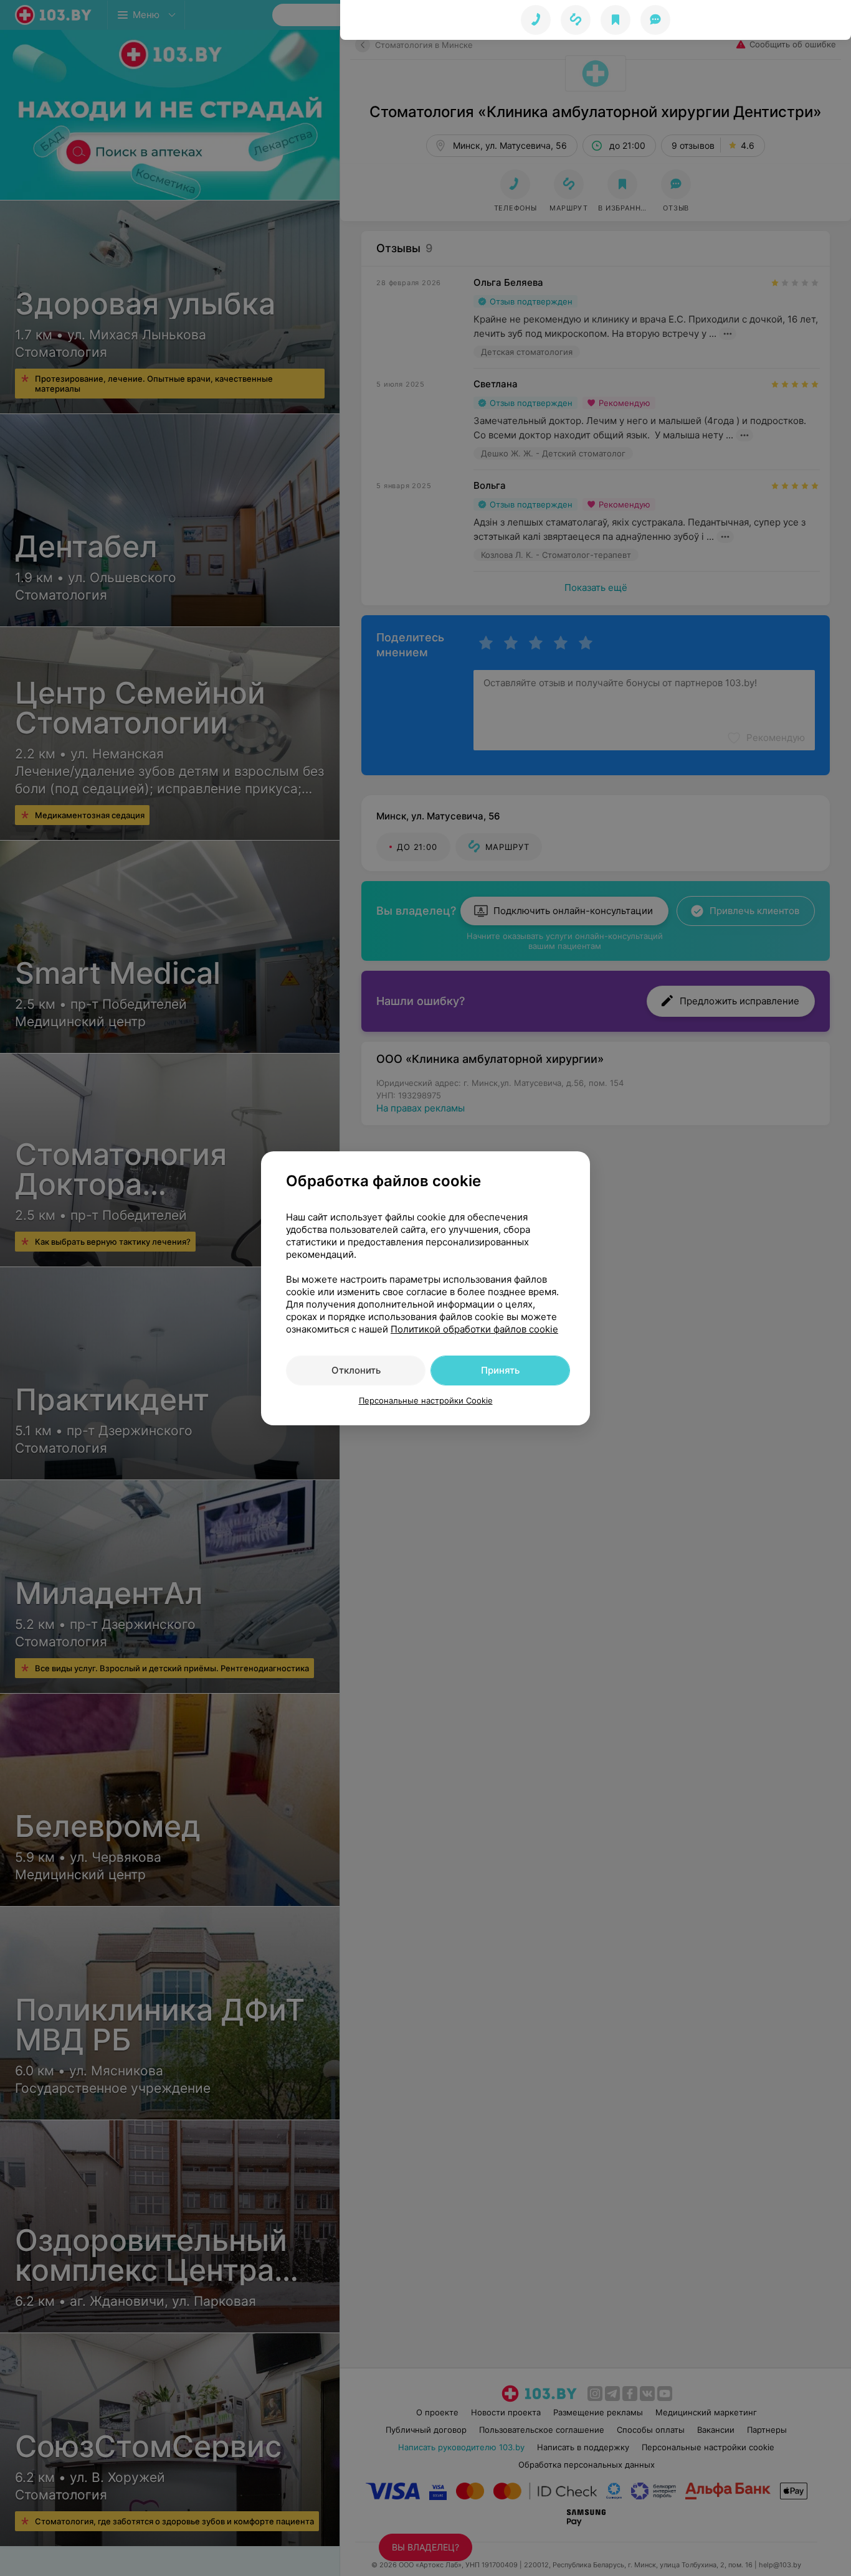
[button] (576, 20)
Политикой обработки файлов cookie (474, 1329)
